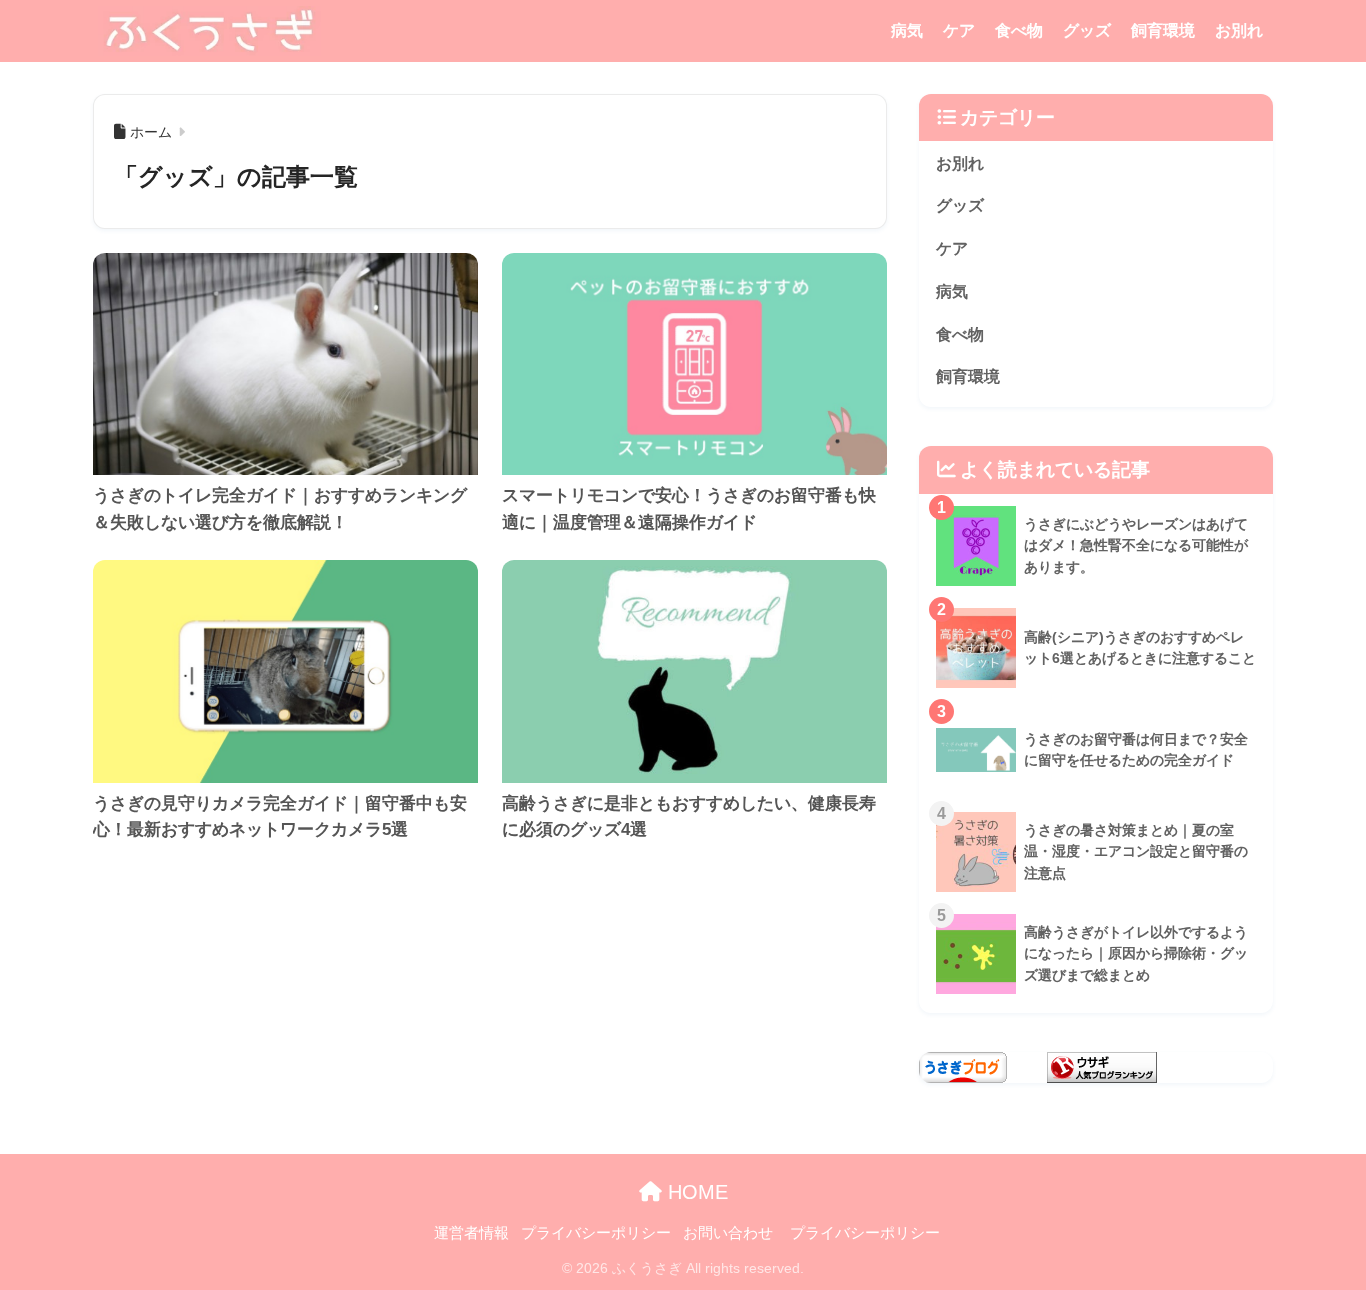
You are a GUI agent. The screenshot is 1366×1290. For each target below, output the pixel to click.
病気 (907, 30)
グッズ (1087, 30)
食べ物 (1019, 30)
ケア (959, 30)
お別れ (1239, 30)
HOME (695, 1192)
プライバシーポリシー (596, 1233)
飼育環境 (1163, 30)
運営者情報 (471, 1233)
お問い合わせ (728, 1233)
